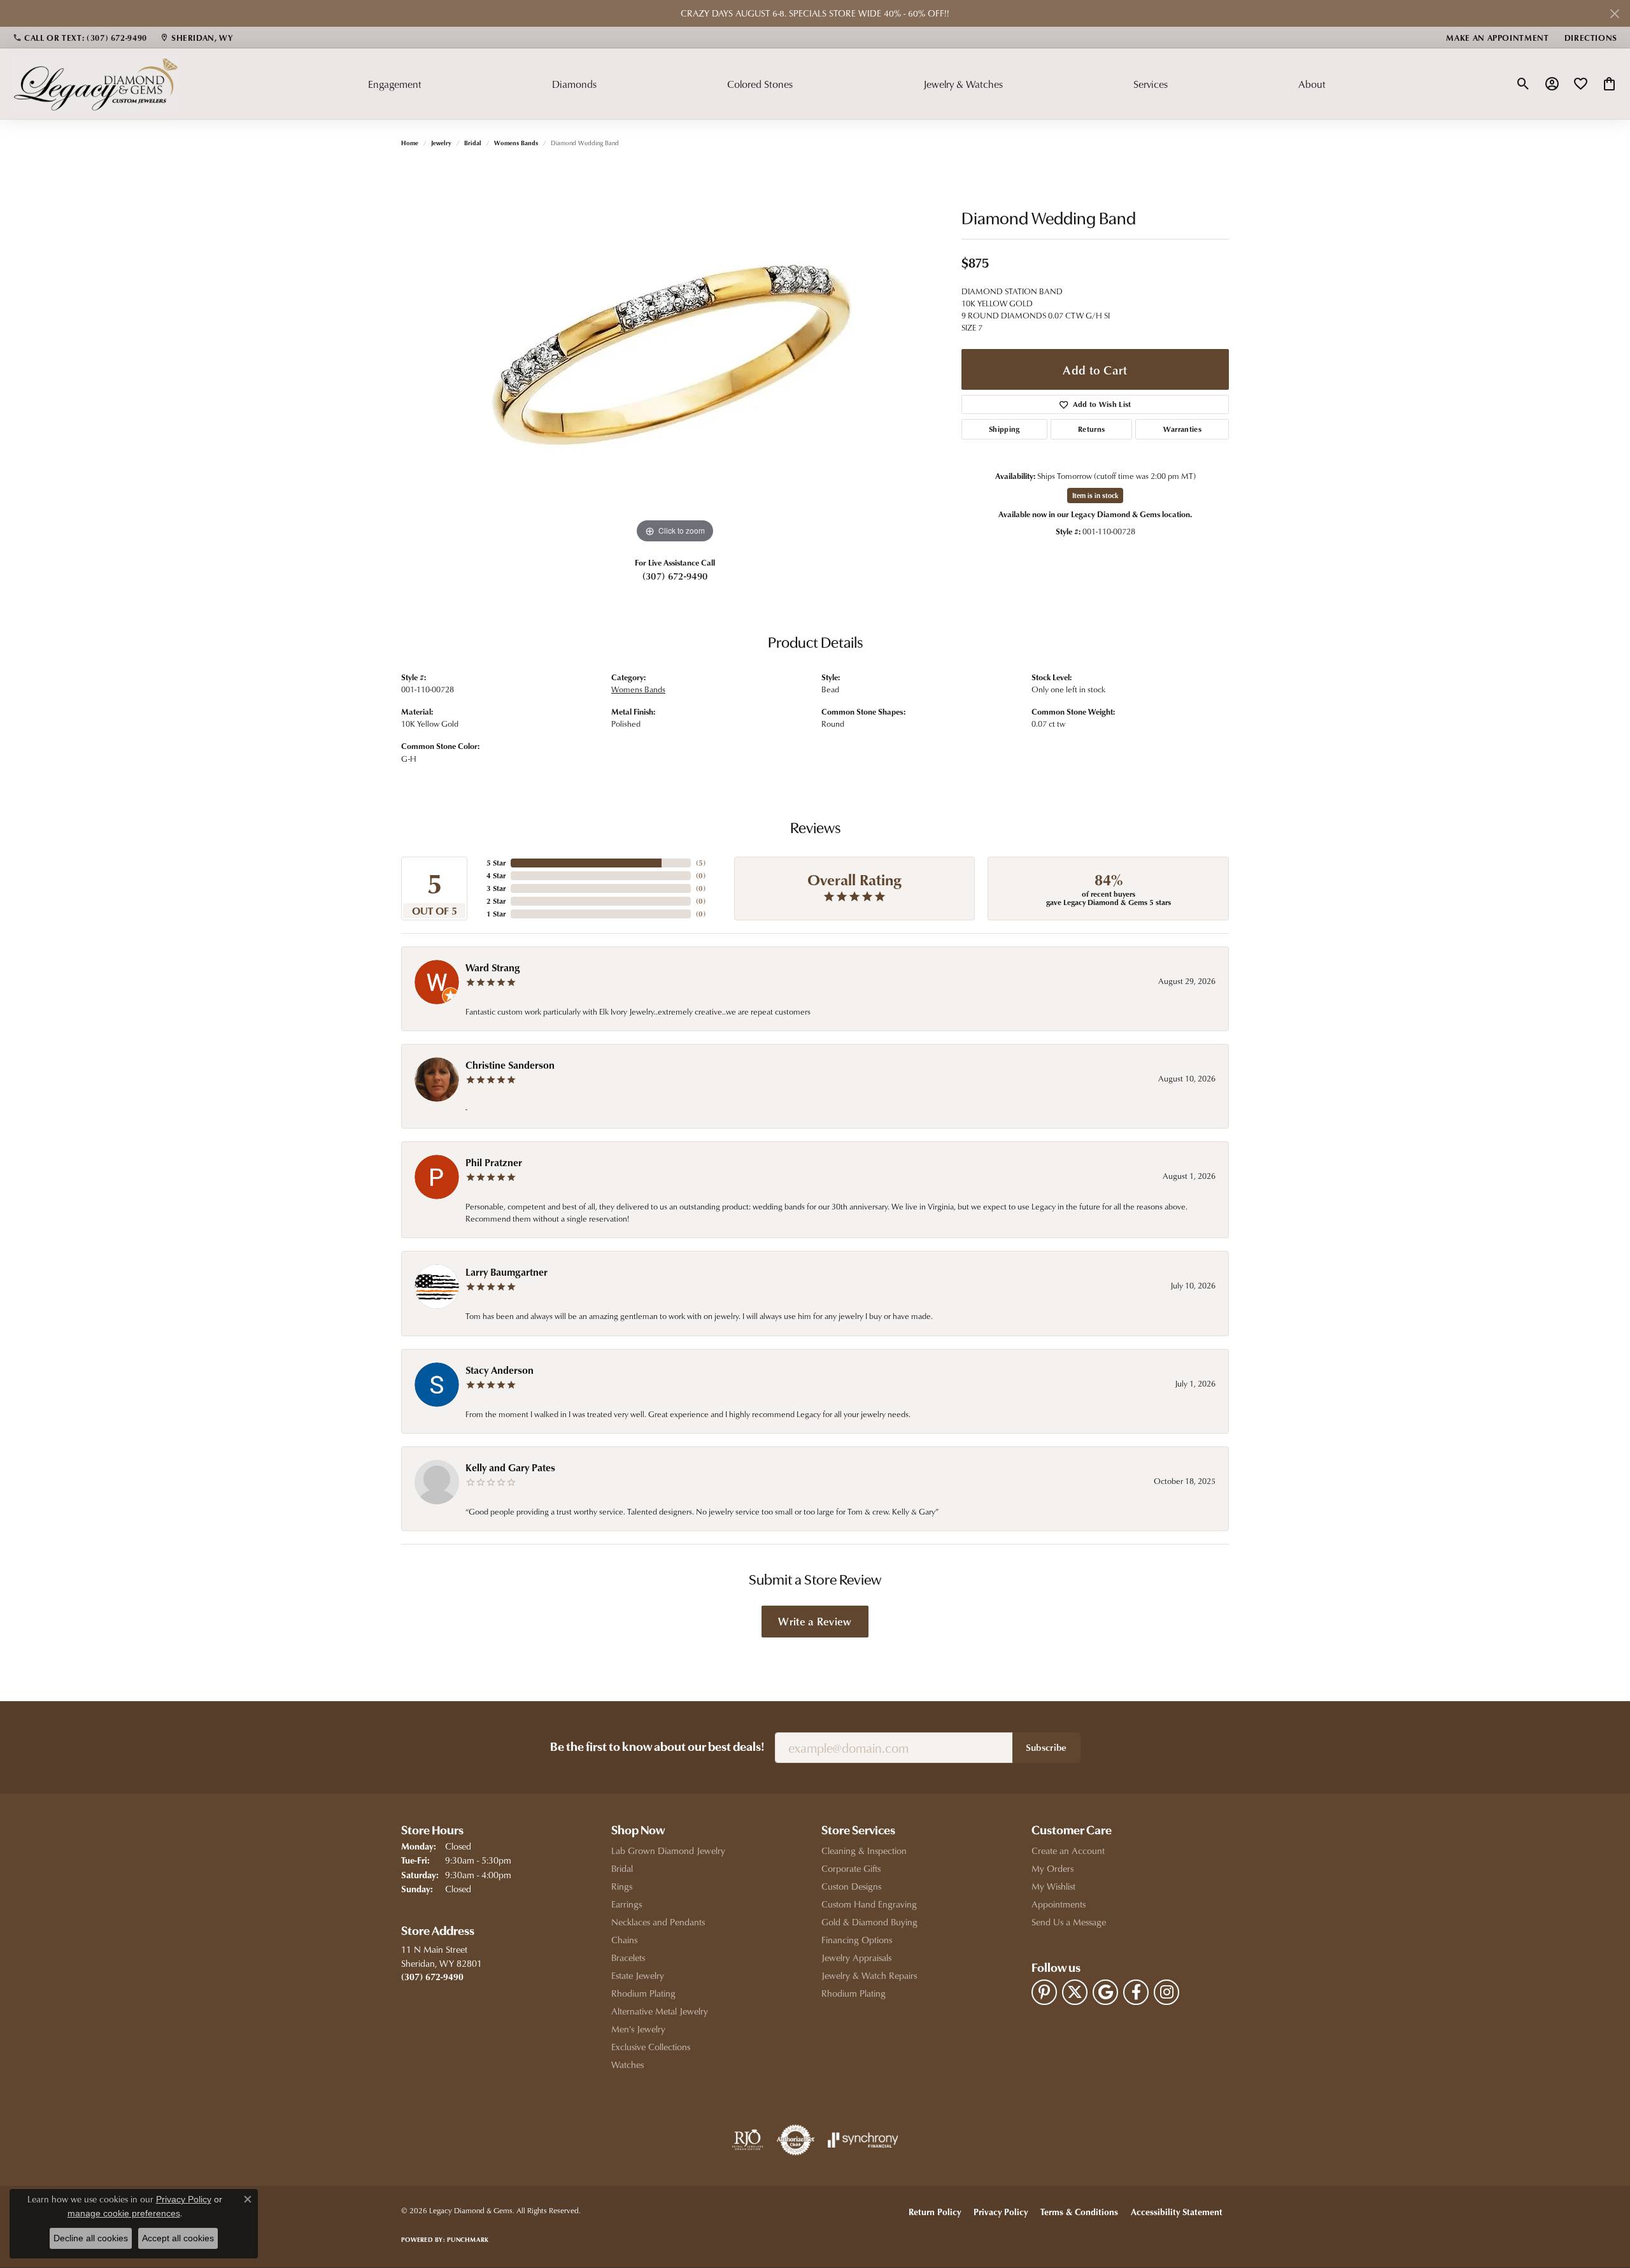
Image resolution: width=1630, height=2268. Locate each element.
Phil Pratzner (494, 1162)
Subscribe (1046, 1747)
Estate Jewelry (638, 1975)
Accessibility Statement (1177, 2212)
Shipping (1004, 429)
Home (410, 143)
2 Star (496, 901)
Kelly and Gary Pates (510, 1467)
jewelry (441, 143)
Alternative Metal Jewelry (660, 2011)
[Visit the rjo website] (748, 2140)
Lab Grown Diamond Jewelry (668, 1851)
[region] (675, 355)
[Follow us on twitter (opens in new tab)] (1075, 1992)
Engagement (395, 84)
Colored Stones (760, 84)
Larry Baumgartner (507, 1272)
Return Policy (935, 2212)
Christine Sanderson (510, 1065)
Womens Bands (516, 143)
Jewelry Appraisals (856, 1958)
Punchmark (468, 2239)
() (701, 863)
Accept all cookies (178, 2238)
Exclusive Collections (651, 2047)
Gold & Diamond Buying (869, 1922)
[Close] (1614, 14)
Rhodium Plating (643, 1993)
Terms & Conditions (1079, 2212)
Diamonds (574, 84)
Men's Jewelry (638, 2029)
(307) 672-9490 (675, 576)
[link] (80, 38)
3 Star (496, 888)
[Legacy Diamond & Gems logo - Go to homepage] (96, 83)
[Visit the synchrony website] (863, 2140)
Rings (622, 1886)
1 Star (496, 914)
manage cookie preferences (124, 2213)
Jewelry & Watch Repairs (869, 1975)
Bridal (473, 143)
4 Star (496, 875)
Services (1151, 84)
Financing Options (857, 1940)
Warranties (1182, 429)
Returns (1091, 429)
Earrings (627, 1904)
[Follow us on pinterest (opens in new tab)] (1044, 1992)
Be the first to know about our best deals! (657, 1748)
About (1312, 84)
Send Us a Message (1069, 1922)
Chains (624, 1940)
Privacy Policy (1001, 2212)
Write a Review (815, 1621)
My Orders (1052, 1868)
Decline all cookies (91, 2238)
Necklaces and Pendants (658, 1922)
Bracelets (628, 1958)
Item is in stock (1095, 495)
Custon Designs (851, 1886)
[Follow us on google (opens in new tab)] (1105, 1992)
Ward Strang (493, 967)
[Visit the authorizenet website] (796, 2140)
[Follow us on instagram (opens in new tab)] (1166, 1992)
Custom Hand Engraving (869, 1904)
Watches (627, 2065)
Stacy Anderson (500, 1370)
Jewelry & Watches (963, 84)
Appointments (1059, 1904)
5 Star (496, 863)
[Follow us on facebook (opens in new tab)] (1136, 1992)
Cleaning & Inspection (864, 1851)
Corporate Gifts (851, 1868)
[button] (1523, 84)
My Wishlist (1053, 1886)
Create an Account (1068, 1851)
